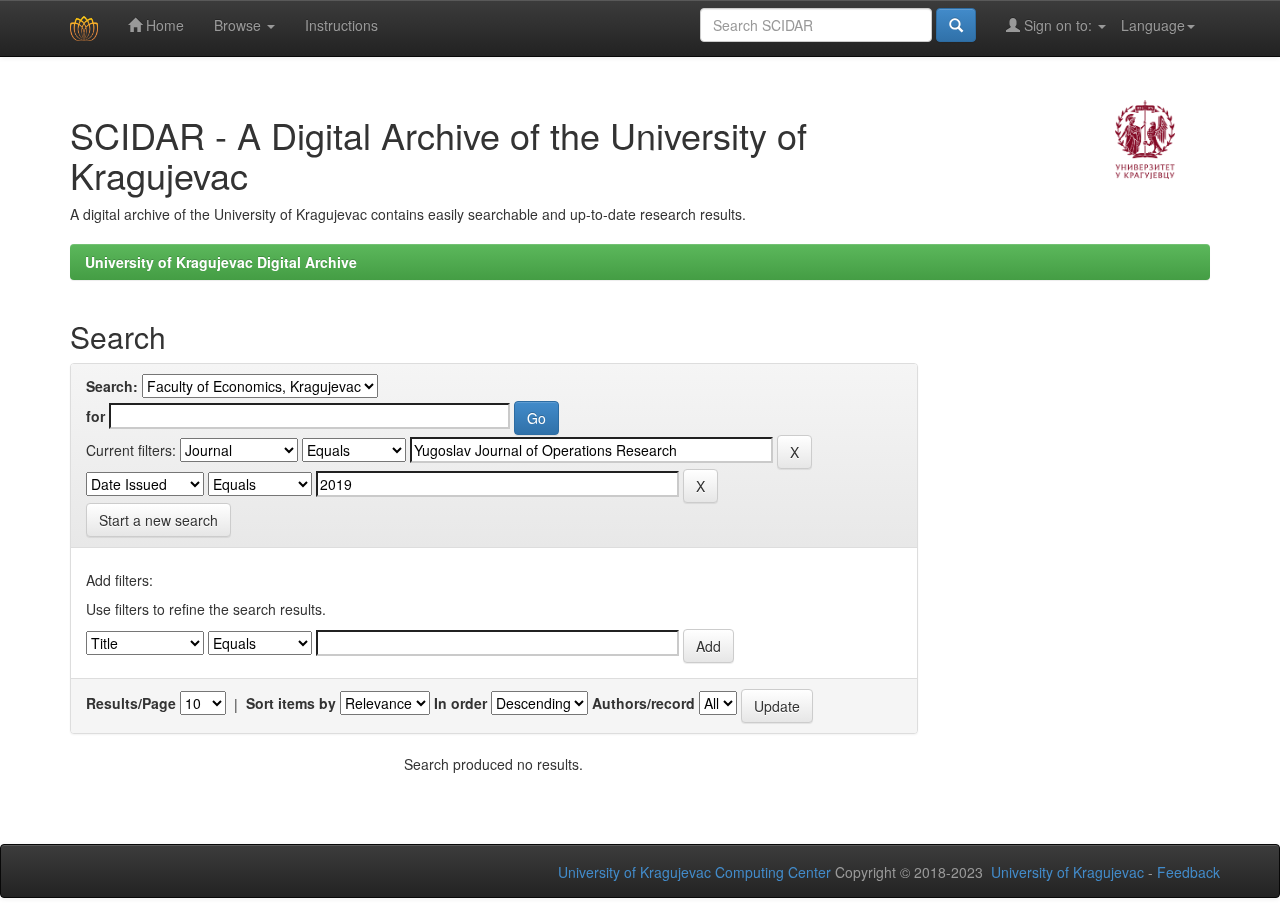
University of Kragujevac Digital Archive (221, 262)
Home (163, 25)
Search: (112, 386)
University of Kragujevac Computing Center (694, 872)
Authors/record (643, 703)
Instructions (341, 25)
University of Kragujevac (1067, 872)
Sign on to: (1058, 25)
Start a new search (158, 520)
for (95, 416)
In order (460, 703)
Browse (239, 25)
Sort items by (291, 703)
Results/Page (131, 703)
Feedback (1188, 872)
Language (1153, 25)
